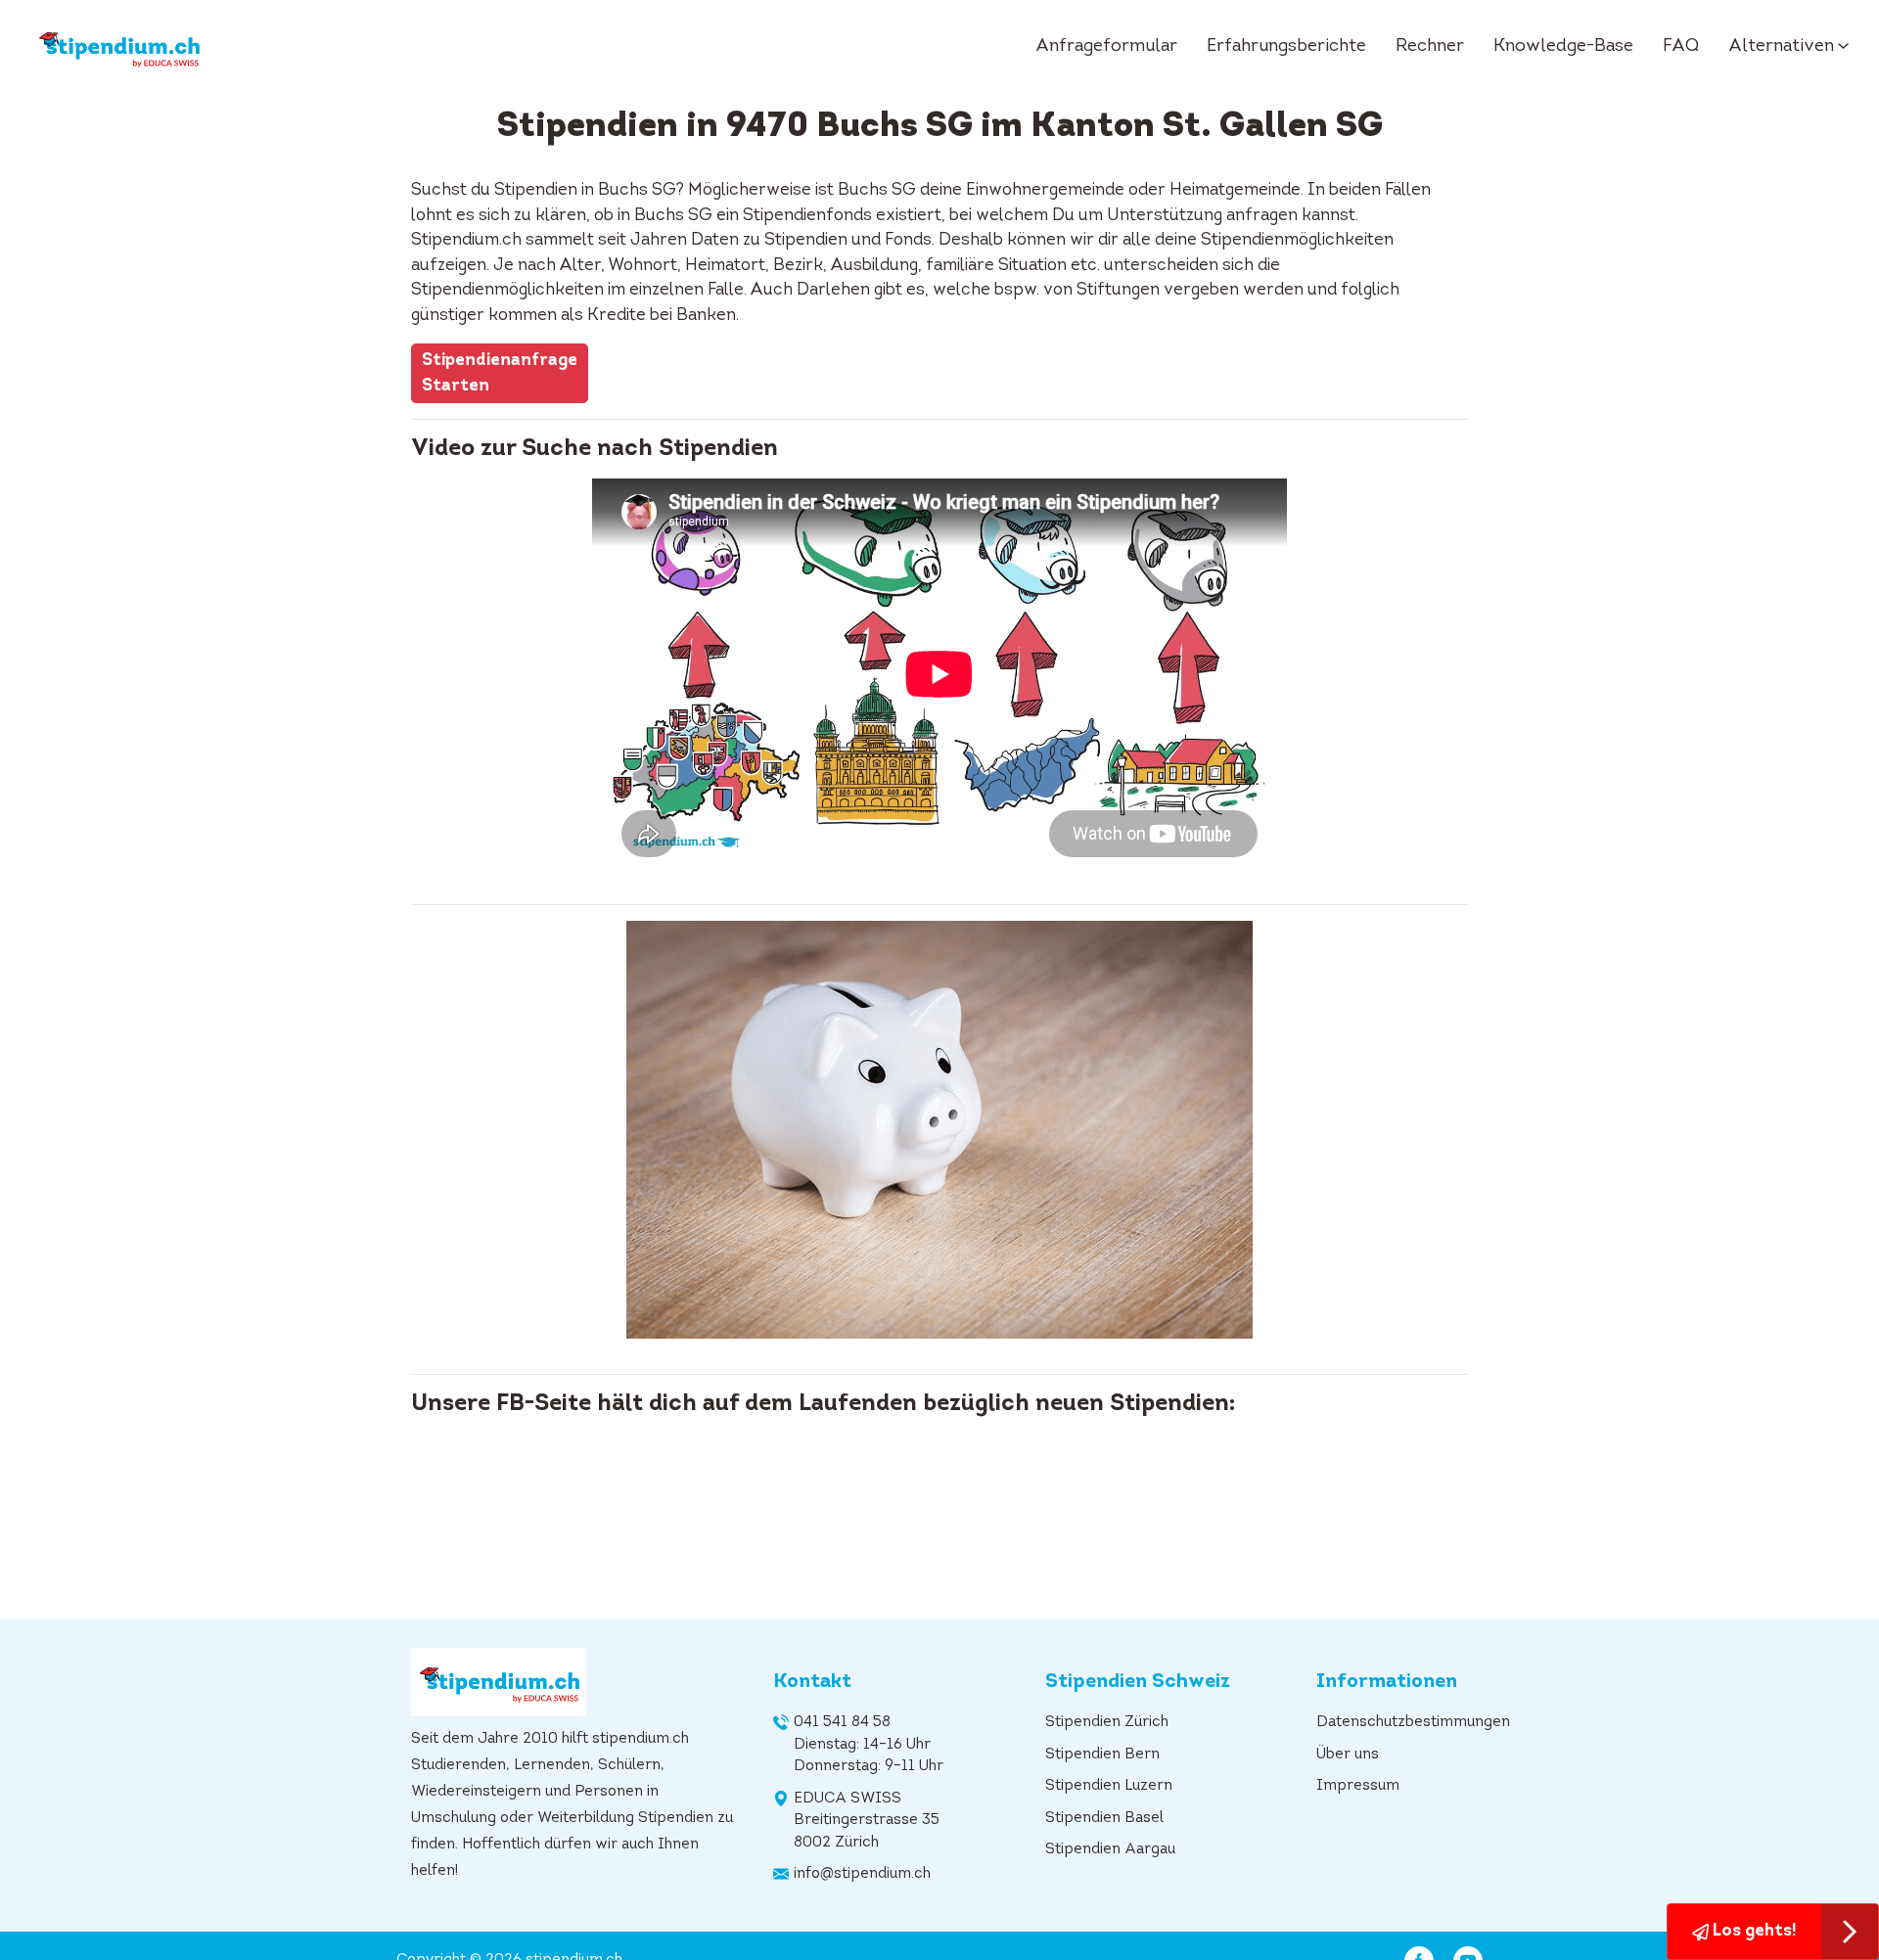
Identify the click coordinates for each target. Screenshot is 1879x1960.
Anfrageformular (1106, 47)
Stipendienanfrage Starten (500, 373)
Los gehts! (1753, 1931)
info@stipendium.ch (862, 1874)
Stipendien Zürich (1107, 1723)
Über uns (1348, 1755)
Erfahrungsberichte (1286, 47)
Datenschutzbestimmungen (1413, 1723)
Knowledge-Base (1563, 47)
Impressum (1358, 1786)
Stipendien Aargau (1110, 1850)
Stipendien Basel (1104, 1819)
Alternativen (1781, 47)
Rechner (1430, 47)
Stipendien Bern (1102, 1755)
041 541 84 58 (842, 1723)
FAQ (1681, 47)
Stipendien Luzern (1109, 1786)
